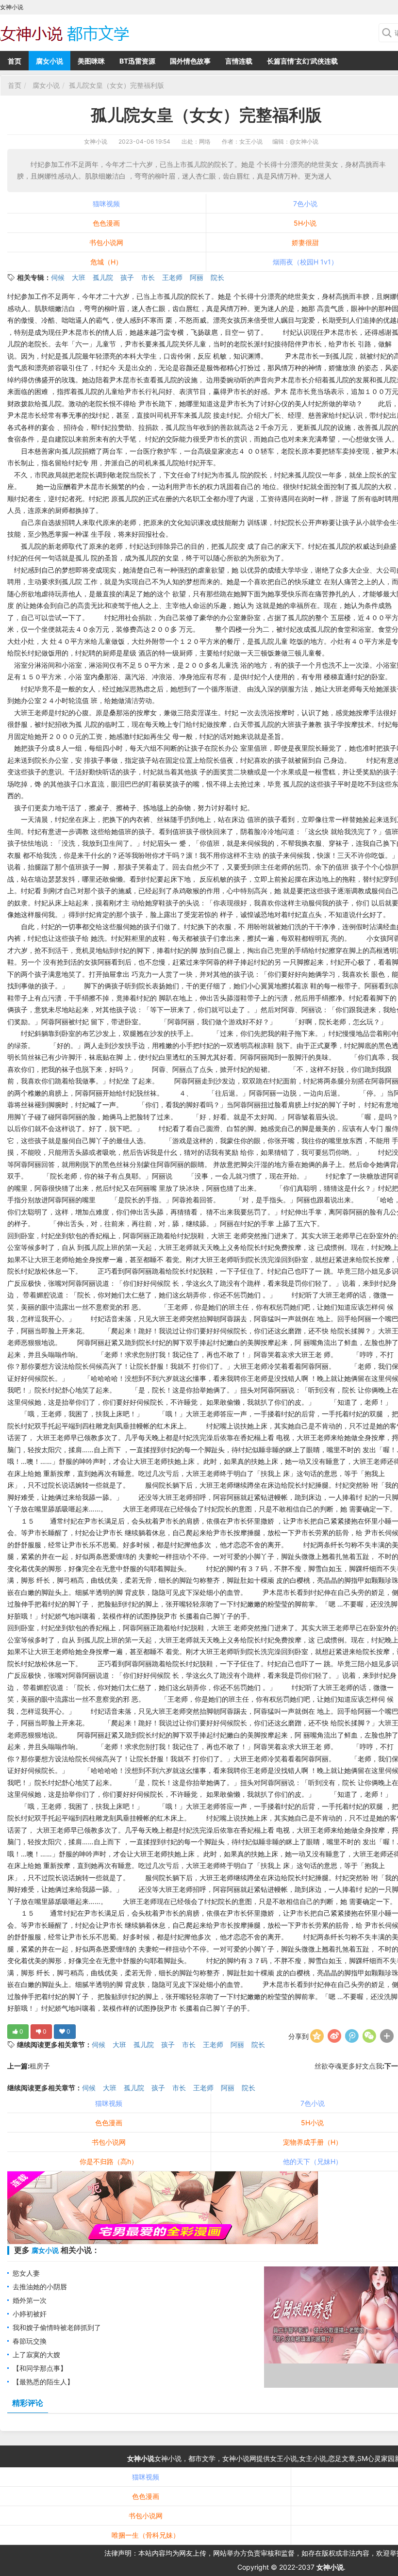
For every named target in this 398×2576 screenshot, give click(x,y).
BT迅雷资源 (137, 61)
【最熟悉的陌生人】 (43, 2382)
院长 (217, 277)
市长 (148, 277)
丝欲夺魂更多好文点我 (348, 2066)
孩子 (127, 277)
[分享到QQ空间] (317, 2036)
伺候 (58, 277)
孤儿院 (103, 277)
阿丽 (197, 277)
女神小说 (96, 141)
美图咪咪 (91, 61)
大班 (79, 277)
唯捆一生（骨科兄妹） (146, 2535)
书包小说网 (106, 242)
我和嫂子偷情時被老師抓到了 (57, 2327)
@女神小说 (304, 141)
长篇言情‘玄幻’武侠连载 (302, 61)
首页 (15, 61)
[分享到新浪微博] (334, 2036)
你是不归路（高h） (109, 2161)
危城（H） (106, 262)
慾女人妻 (26, 2273)
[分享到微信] (369, 2036)
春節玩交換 (30, 2341)
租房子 (40, 2066)
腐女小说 (50, 61)
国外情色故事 (190, 61)
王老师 (172, 277)
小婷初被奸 (30, 2314)
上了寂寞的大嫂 (36, 2354)
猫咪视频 (106, 204)
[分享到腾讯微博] (352, 2036)
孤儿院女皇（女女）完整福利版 (116, 85)
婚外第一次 (30, 2300)
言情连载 (239, 61)
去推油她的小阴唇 (40, 2287)
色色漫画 (106, 223)
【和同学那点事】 (40, 2368)
